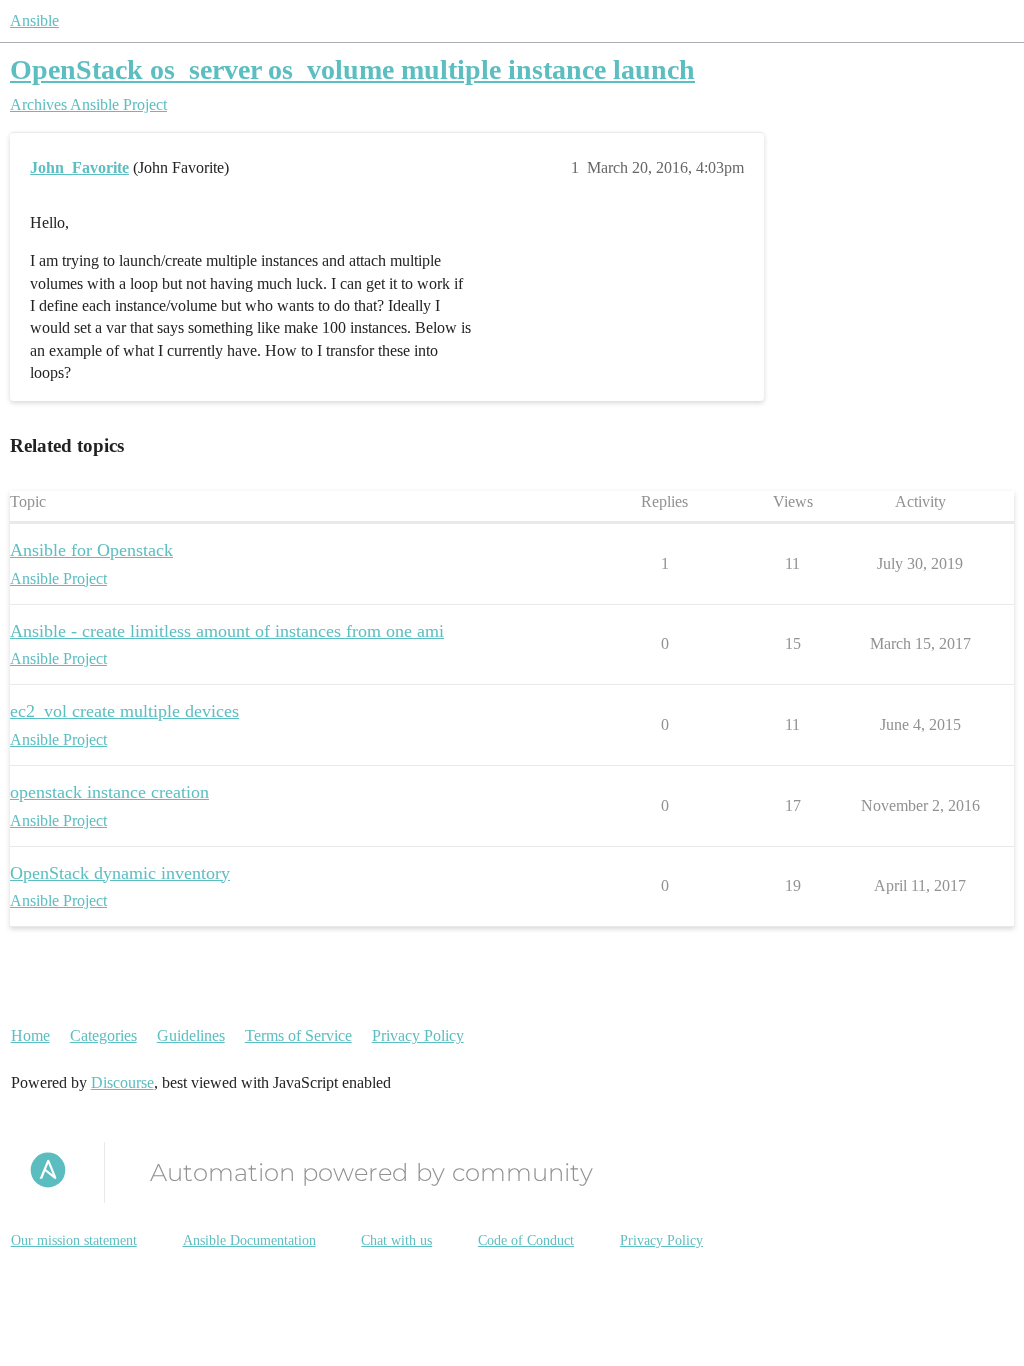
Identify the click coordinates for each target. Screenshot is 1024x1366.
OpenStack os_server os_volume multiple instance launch (352, 69)
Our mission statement (74, 1240)
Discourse (122, 1082)
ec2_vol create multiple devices (124, 711)
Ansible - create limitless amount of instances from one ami (227, 631)
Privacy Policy (418, 1035)
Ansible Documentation (249, 1240)
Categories (103, 1035)
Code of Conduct (526, 1240)
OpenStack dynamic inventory (120, 873)
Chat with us (396, 1240)
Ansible (34, 20)
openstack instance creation (109, 792)
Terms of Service (298, 1035)
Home (30, 1035)
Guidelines (191, 1035)
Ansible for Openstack (91, 550)
